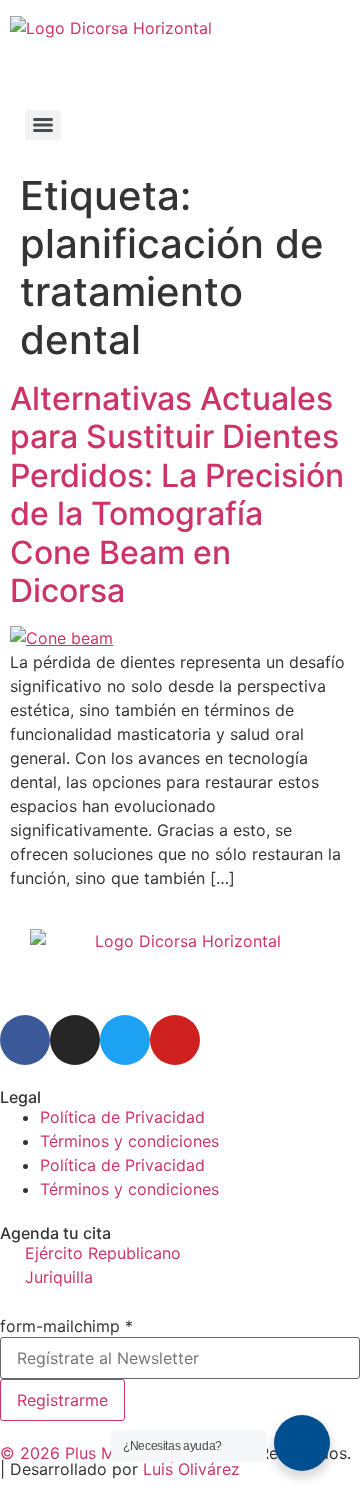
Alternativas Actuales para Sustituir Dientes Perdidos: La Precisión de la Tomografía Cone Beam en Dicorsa (177, 494)
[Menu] (43, 125)
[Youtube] (175, 1040)
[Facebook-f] (25, 1040)
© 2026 (32, 1453)
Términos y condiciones (129, 1141)
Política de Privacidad (122, 1117)
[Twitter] (125, 1040)
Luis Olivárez (191, 1469)
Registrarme (62, 1400)
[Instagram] (75, 1040)
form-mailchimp (66, 1326)
